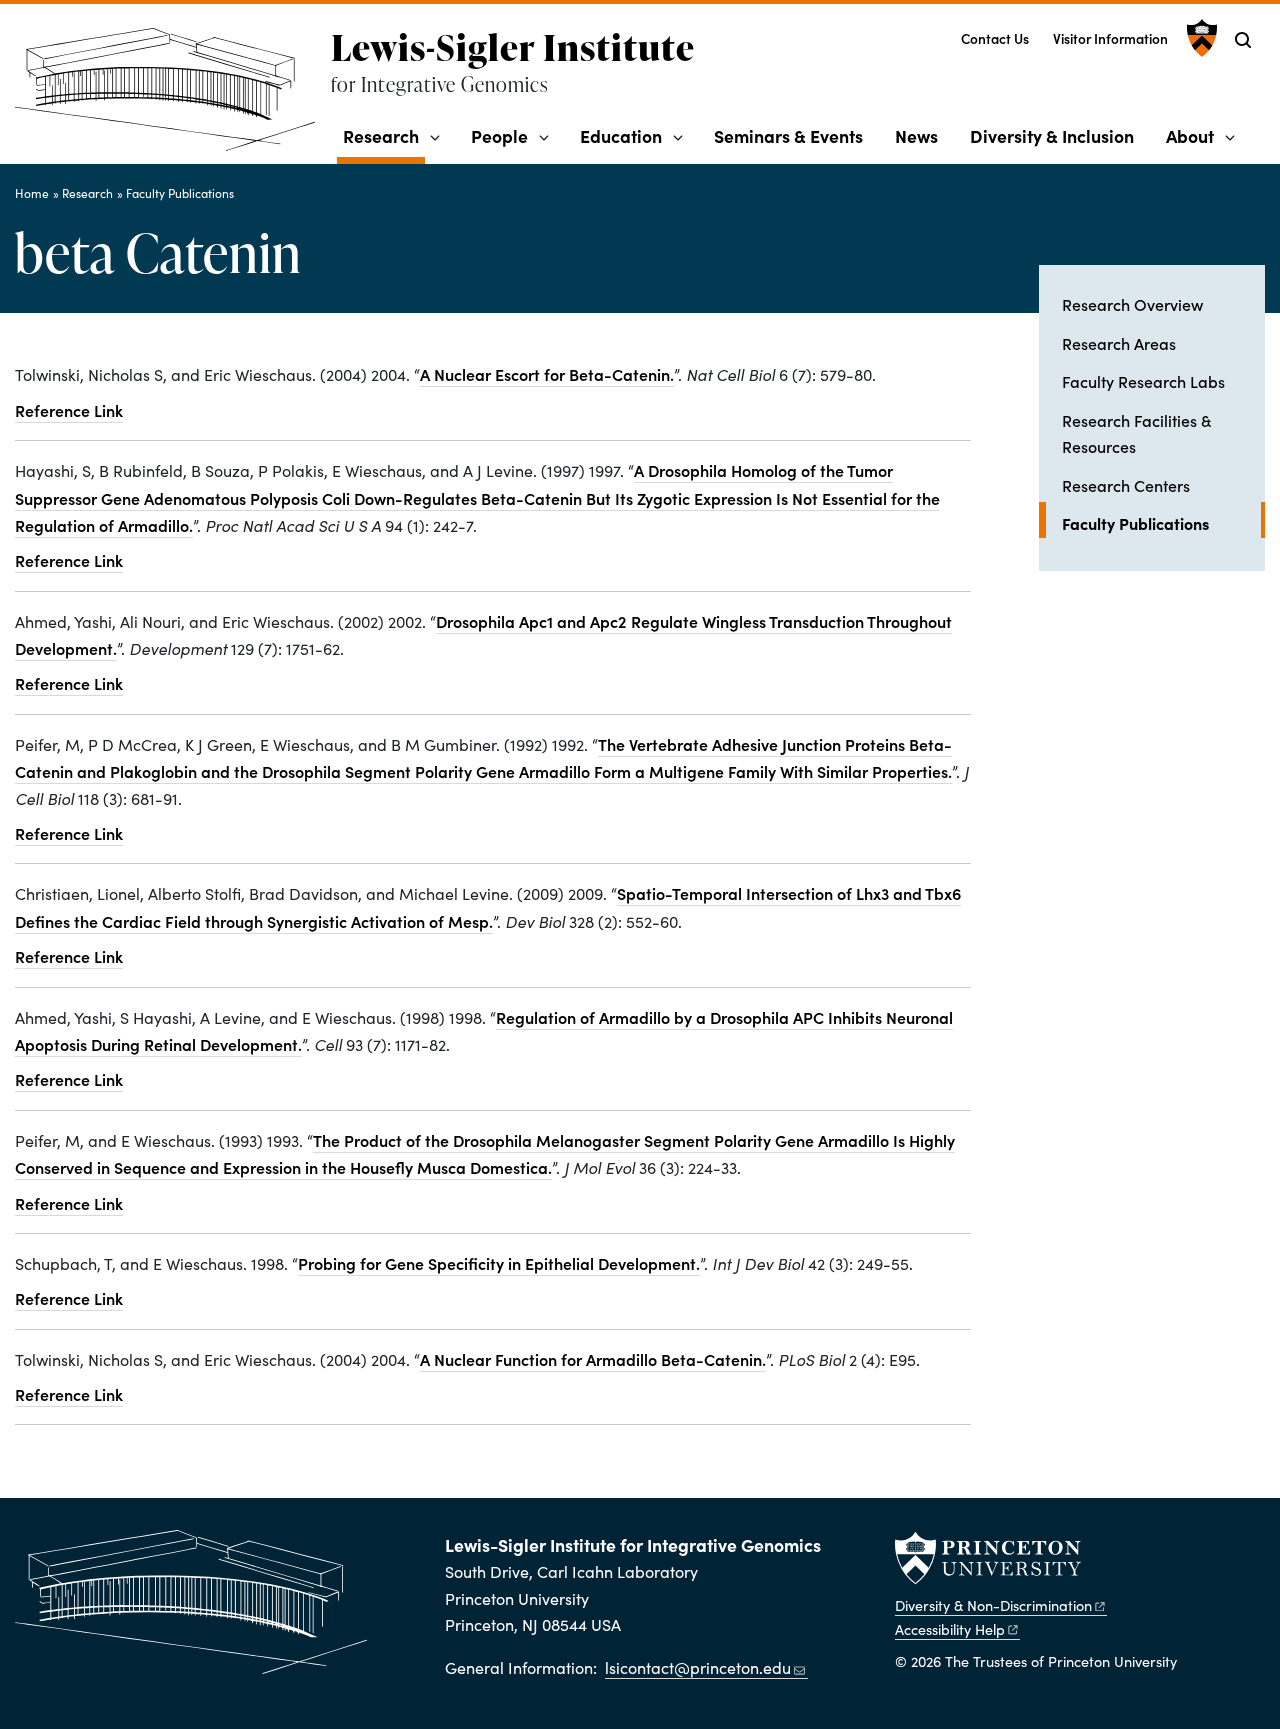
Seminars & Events (788, 135)
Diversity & (993, 1605)
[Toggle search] (1243, 40)
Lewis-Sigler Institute (513, 47)
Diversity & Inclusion (1052, 135)
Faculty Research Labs (1143, 381)
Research (384, 135)
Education (621, 135)
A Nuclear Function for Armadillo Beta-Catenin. (593, 1359)
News (916, 135)
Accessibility (950, 1629)
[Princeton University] (1199, 38)
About (1190, 135)
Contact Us (995, 38)
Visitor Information (1110, 38)
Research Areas (1119, 343)
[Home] (173, 97)
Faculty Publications (180, 193)
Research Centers (1126, 485)
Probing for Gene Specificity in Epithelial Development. (499, 1263)
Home (32, 193)
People (499, 135)
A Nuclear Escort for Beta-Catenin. (547, 374)
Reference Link (69, 410)
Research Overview (1132, 304)
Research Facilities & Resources (1136, 433)
